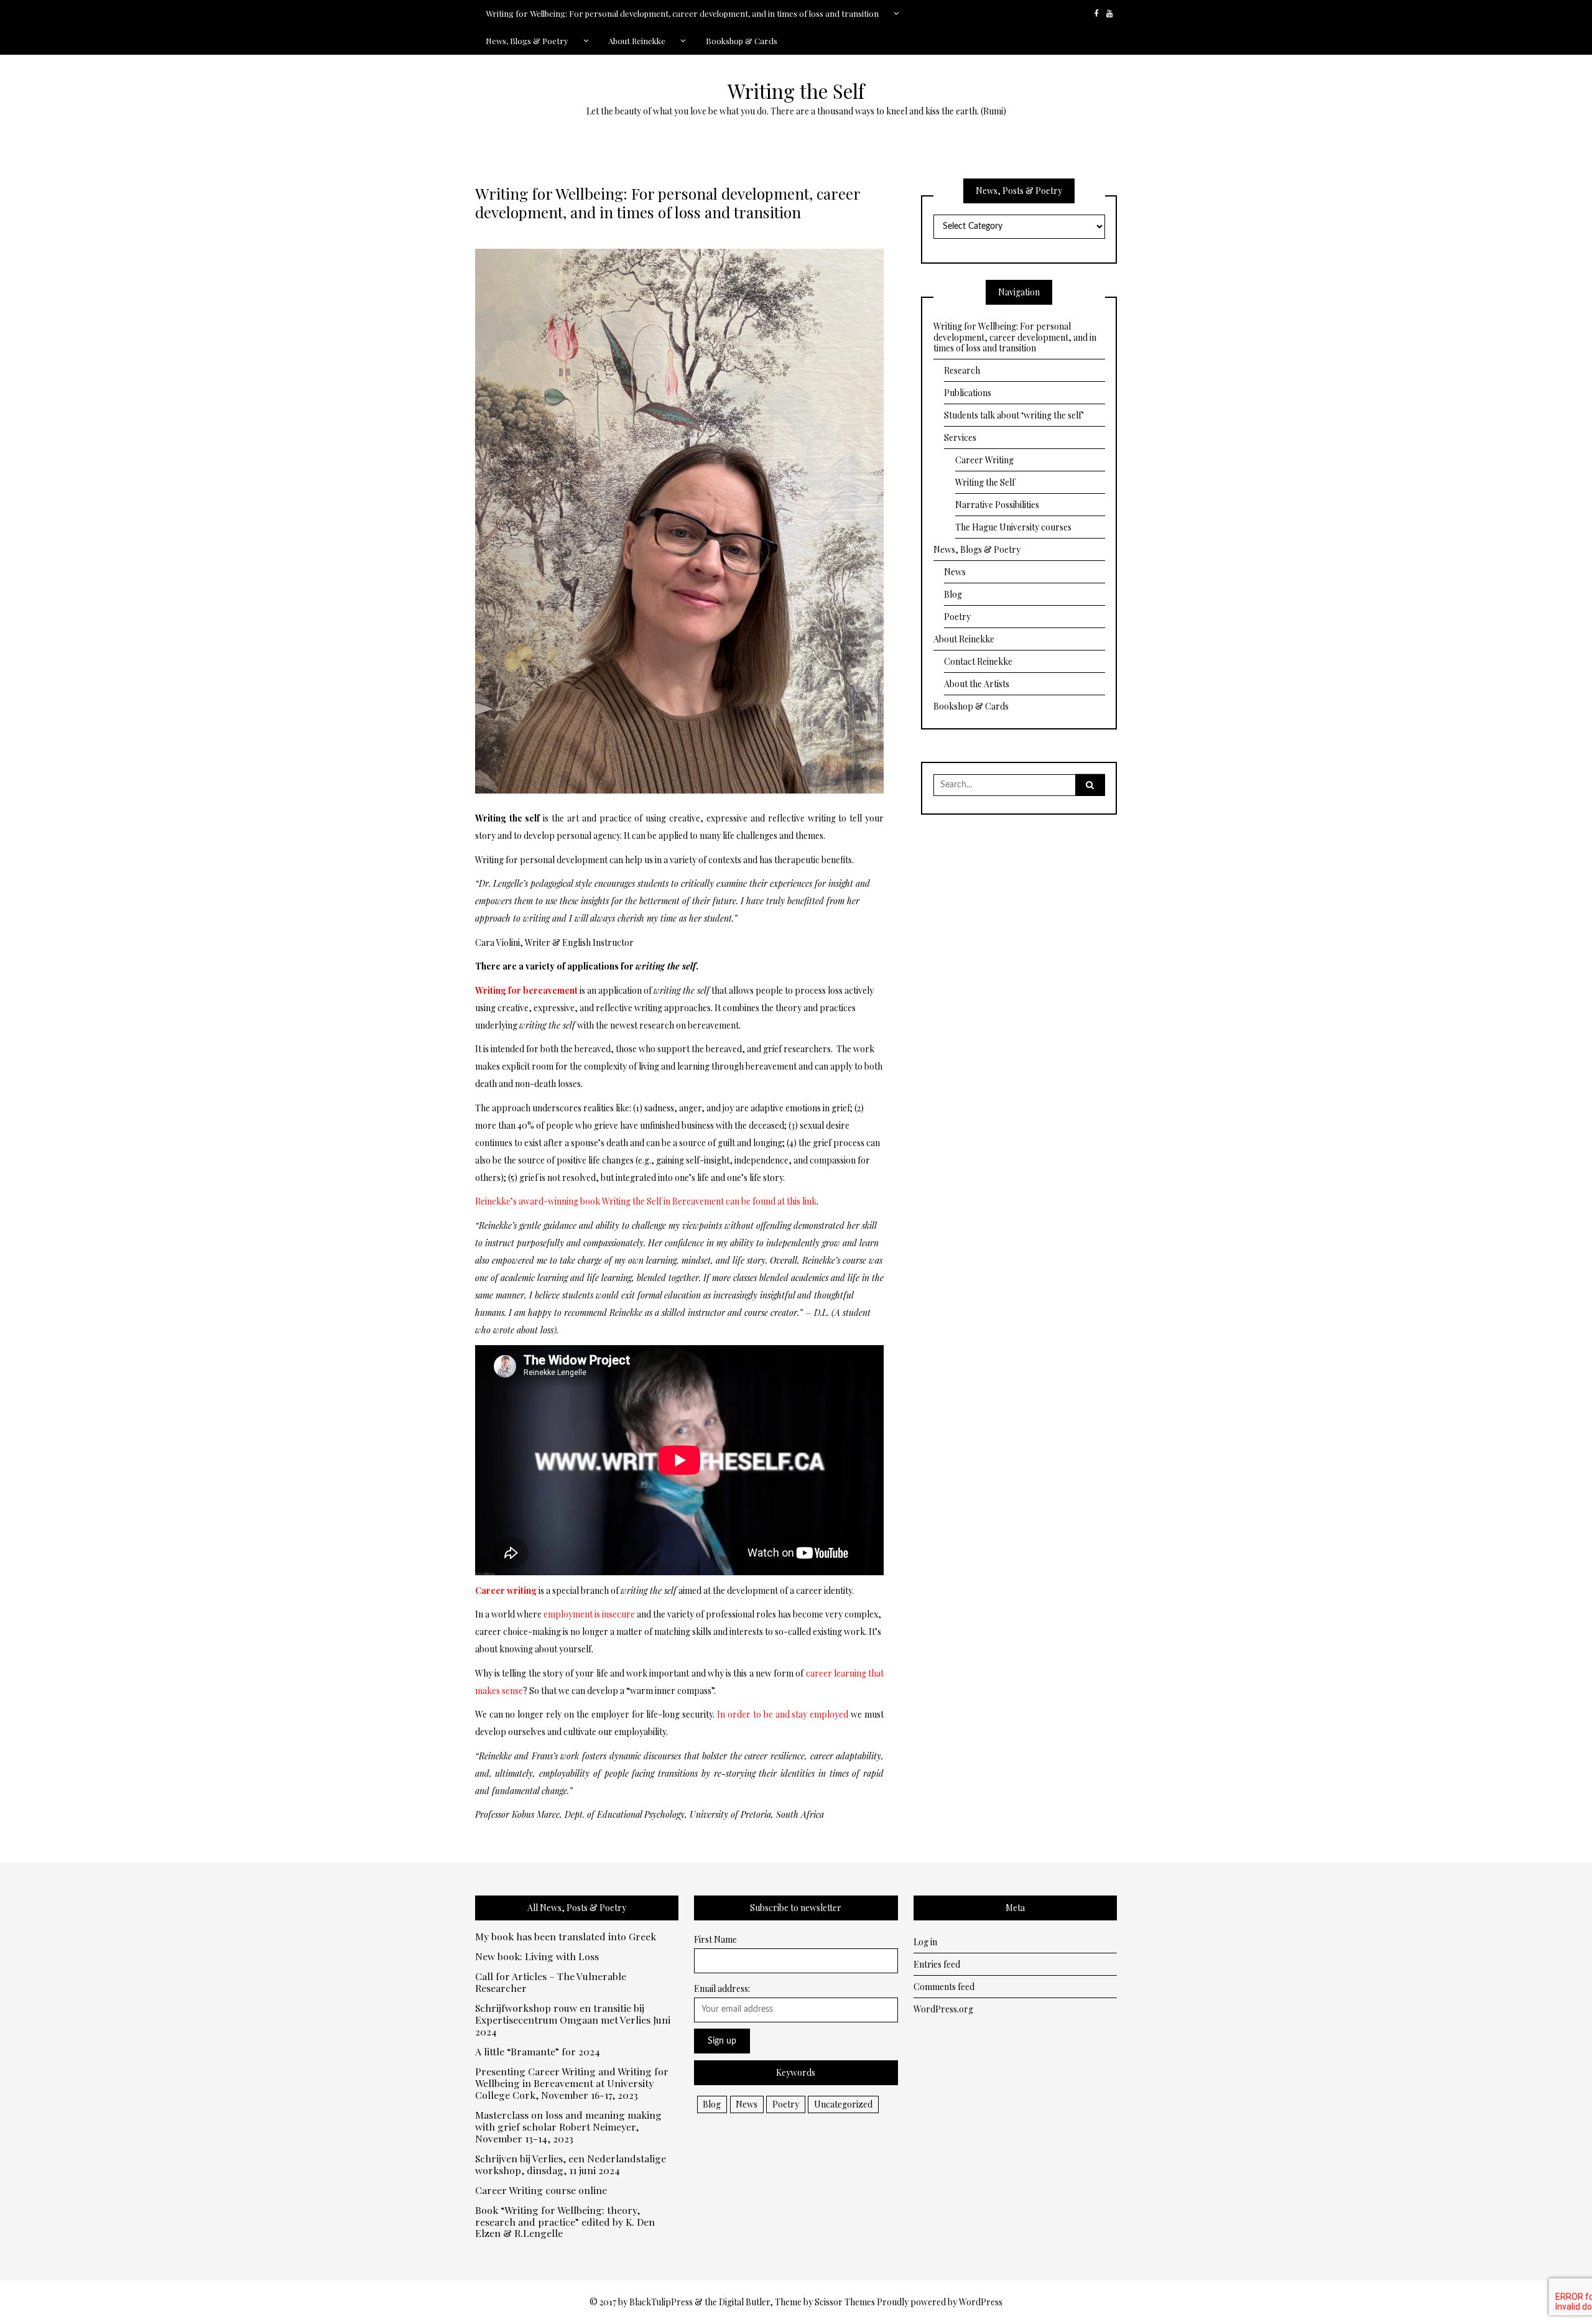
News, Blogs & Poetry (527, 41)
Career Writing (984, 460)
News (955, 572)
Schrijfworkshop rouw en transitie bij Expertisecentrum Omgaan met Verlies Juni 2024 (573, 2020)
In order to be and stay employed (783, 1714)
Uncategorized (843, 2104)
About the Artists (977, 684)
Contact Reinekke (978, 661)
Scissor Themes (845, 2302)
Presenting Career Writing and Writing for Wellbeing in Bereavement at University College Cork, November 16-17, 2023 (572, 2084)
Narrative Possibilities (997, 505)
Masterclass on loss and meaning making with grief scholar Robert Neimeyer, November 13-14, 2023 (568, 2127)
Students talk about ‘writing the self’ (1014, 415)
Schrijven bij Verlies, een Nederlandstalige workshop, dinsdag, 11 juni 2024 (571, 2165)
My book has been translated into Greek (566, 1937)
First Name (715, 1939)
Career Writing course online (541, 2191)
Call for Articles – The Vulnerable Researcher (551, 1983)
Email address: (722, 1988)
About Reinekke (637, 41)
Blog (953, 594)
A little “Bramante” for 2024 (538, 2052)
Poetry (957, 617)
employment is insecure (589, 1614)
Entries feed (937, 1964)
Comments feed (944, 1987)
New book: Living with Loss (537, 1957)
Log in (925, 1942)
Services (960, 437)
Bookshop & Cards (742, 41)
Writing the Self (796, 91)
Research (962, 370)
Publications (968, 393)
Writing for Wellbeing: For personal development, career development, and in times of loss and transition (682, 13)
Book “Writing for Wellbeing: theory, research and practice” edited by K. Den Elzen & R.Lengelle (565, 2222)
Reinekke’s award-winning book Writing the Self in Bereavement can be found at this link (646, 1201)
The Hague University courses (1013, 527)
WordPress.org (943, 2009)
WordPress (981, 2302)
